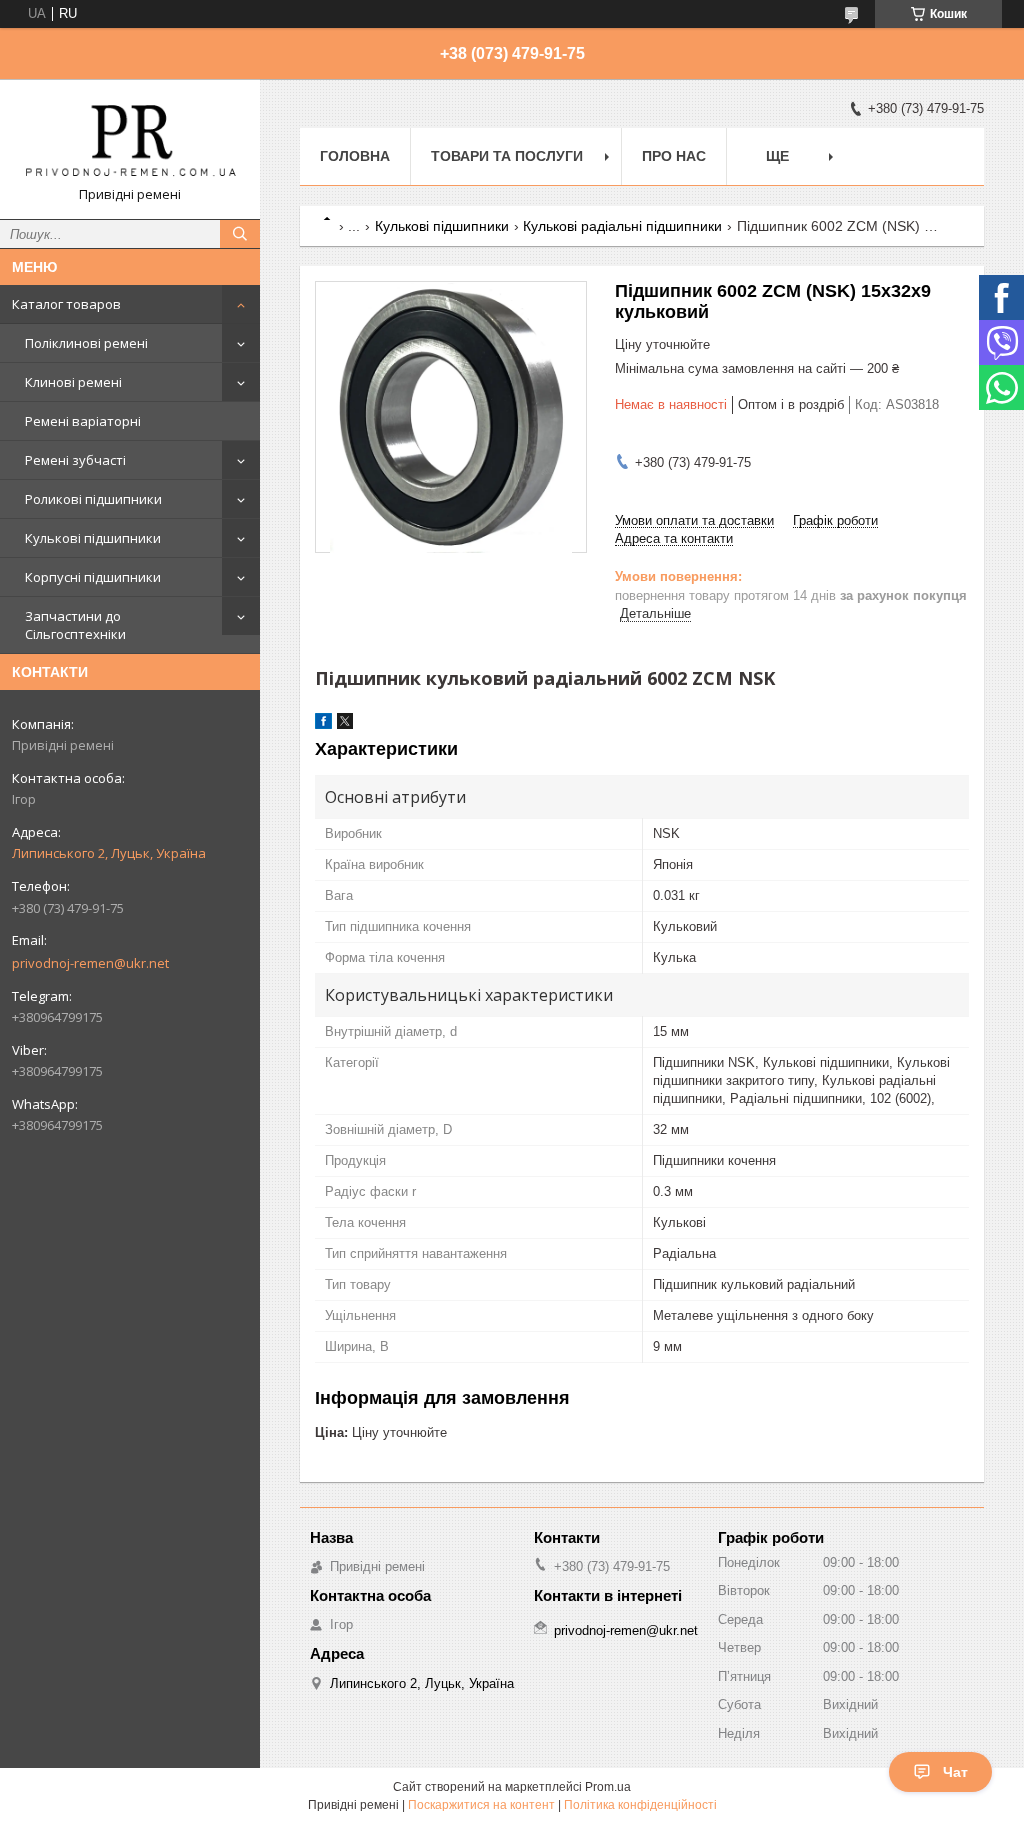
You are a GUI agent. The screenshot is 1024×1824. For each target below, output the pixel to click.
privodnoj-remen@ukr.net (90, 963)
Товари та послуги (507, 156)
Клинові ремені (73, 382)
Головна (355, 156)
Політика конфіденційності (640, 1805)
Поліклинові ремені (86, 343)
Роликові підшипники (93, 499)
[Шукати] (240, 234)
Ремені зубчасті (75, 460)
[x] (345, 724)
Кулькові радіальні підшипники (622, 226)
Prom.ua (608, 1787)
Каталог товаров (66, 304)
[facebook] (323, 724)
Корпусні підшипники (93, 577)
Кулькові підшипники (93, 538)
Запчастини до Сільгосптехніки (75, 625)
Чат (955, 1772)
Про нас (674, 156)
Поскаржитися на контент (481, 1805)
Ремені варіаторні (83, 421)
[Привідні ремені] (130, 140)
